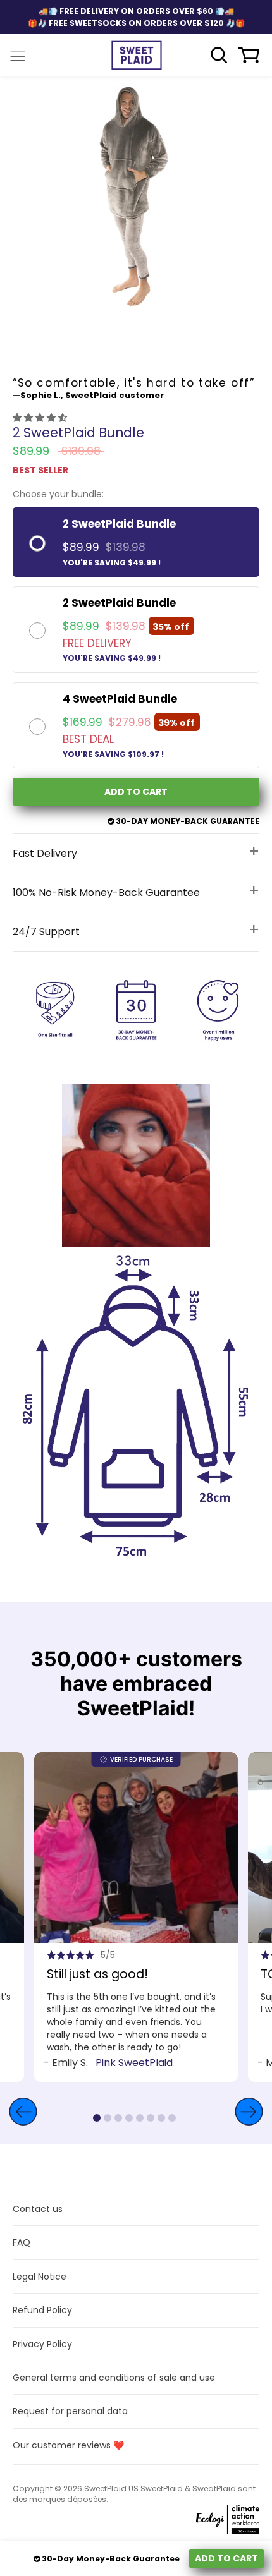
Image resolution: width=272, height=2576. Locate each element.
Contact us (38, 2209)
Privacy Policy (42, 2344)
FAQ (22, 2242)
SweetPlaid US (111, 2488)
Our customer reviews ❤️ (68, 2445)
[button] (41, 418)
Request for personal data (70, 2411)
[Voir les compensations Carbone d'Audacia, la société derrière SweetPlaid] (196, 2522)
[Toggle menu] (18, 55)
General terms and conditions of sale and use (114, 2378)
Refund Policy (42, 2310)
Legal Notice (40, 2277)
